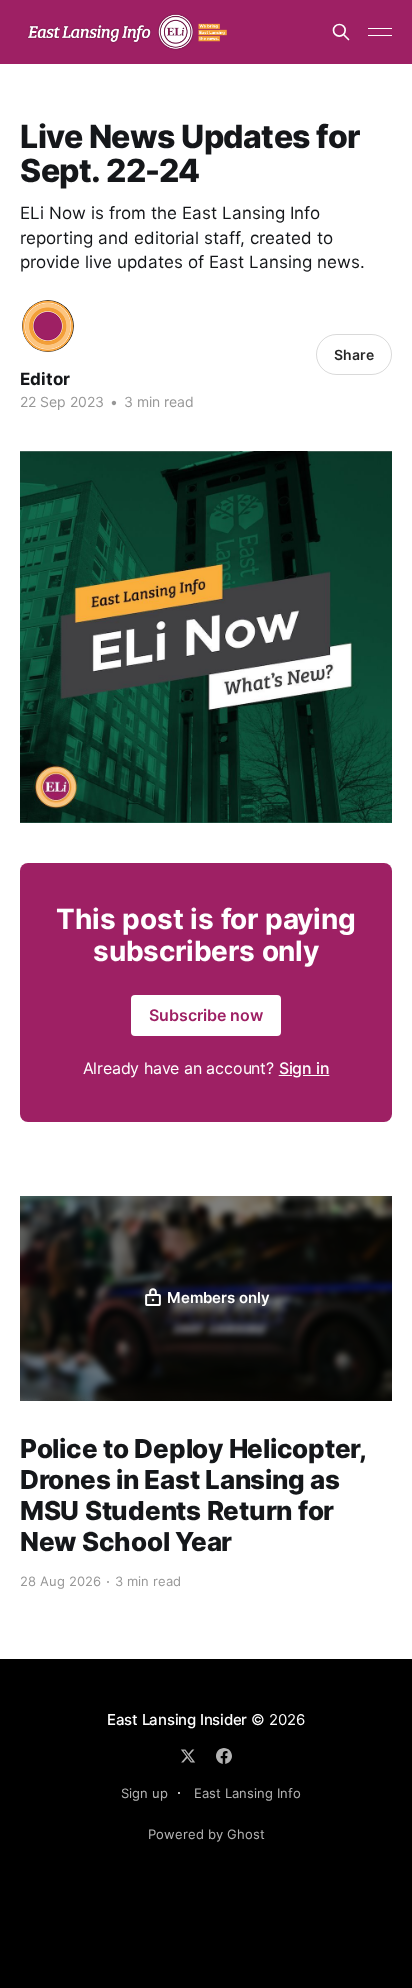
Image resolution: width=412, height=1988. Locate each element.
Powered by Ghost (206, 1834)
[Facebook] (224, 1756)
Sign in (304, 1068)
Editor (45, 379)
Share (354, 354)
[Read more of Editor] (48, 326)
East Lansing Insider (177, 1719)
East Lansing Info (247, 1793)
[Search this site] (341, 32)
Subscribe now (206, 1015)
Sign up (144, 1793)
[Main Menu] (380, 32)
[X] (188, 1756)
